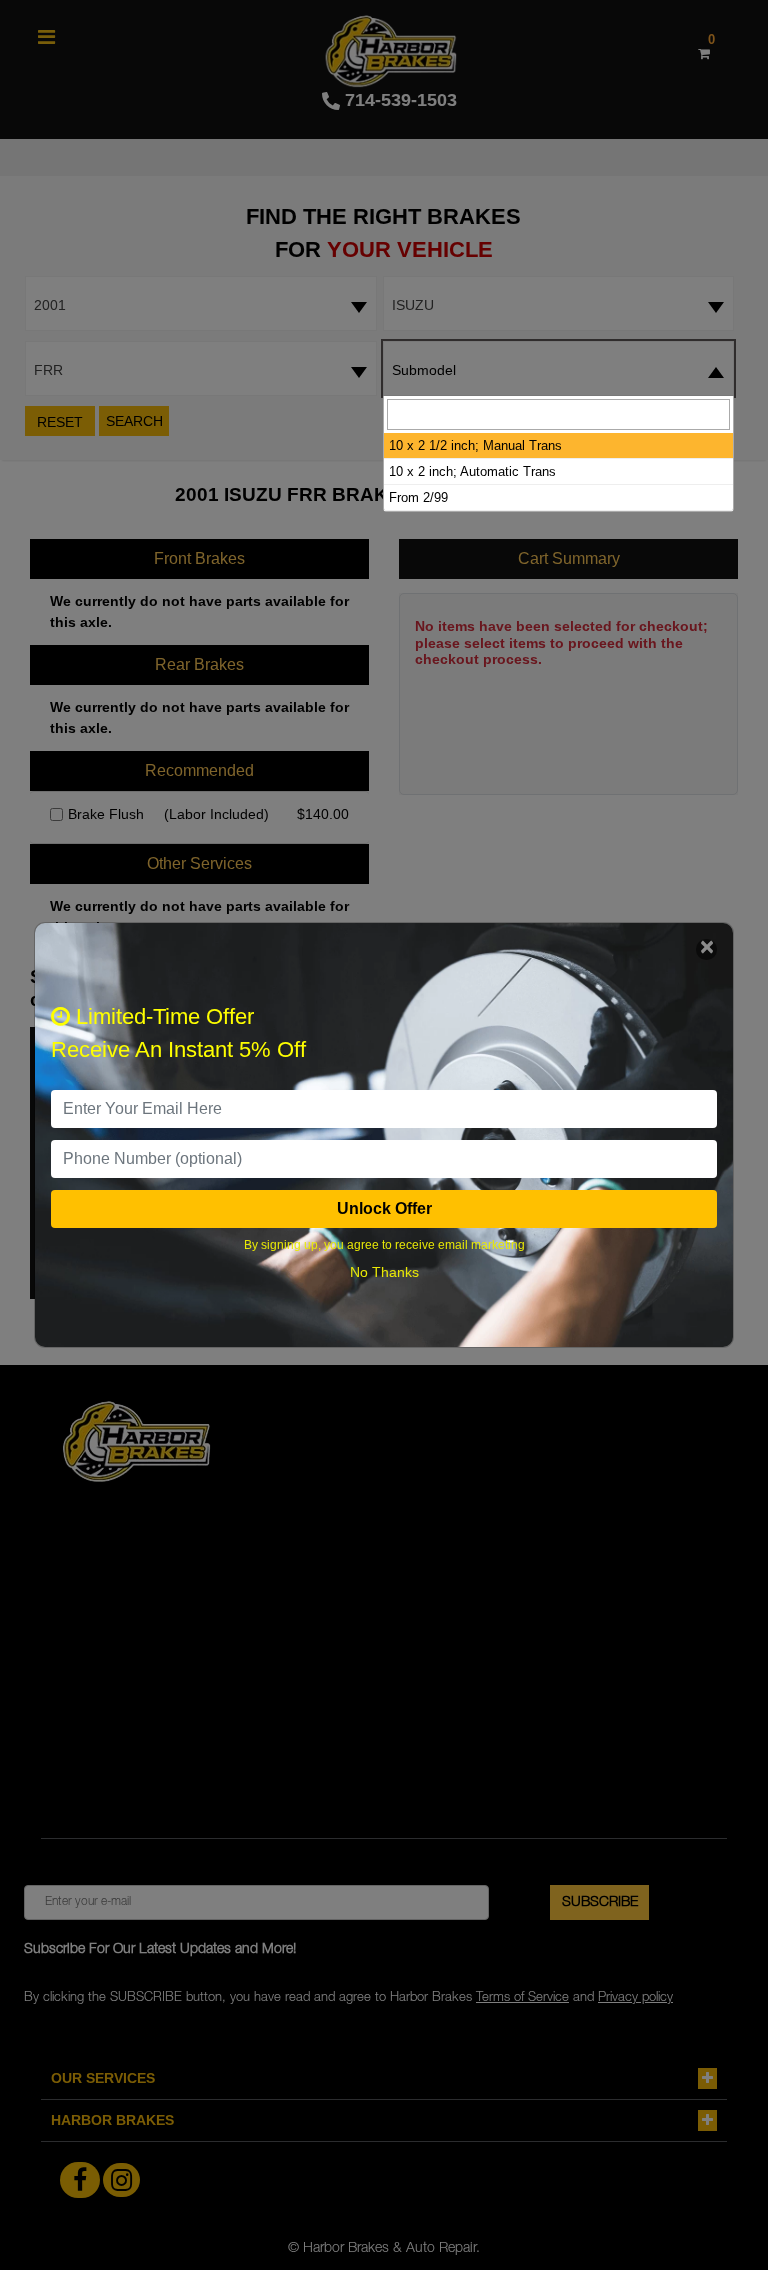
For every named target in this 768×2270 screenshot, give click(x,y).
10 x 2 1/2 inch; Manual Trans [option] (475, 445)
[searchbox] (558, 414)
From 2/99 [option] (418, 497)
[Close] (706, 949)
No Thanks (384, 1272)
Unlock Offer (384, 1208)
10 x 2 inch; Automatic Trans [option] (472, 471)
